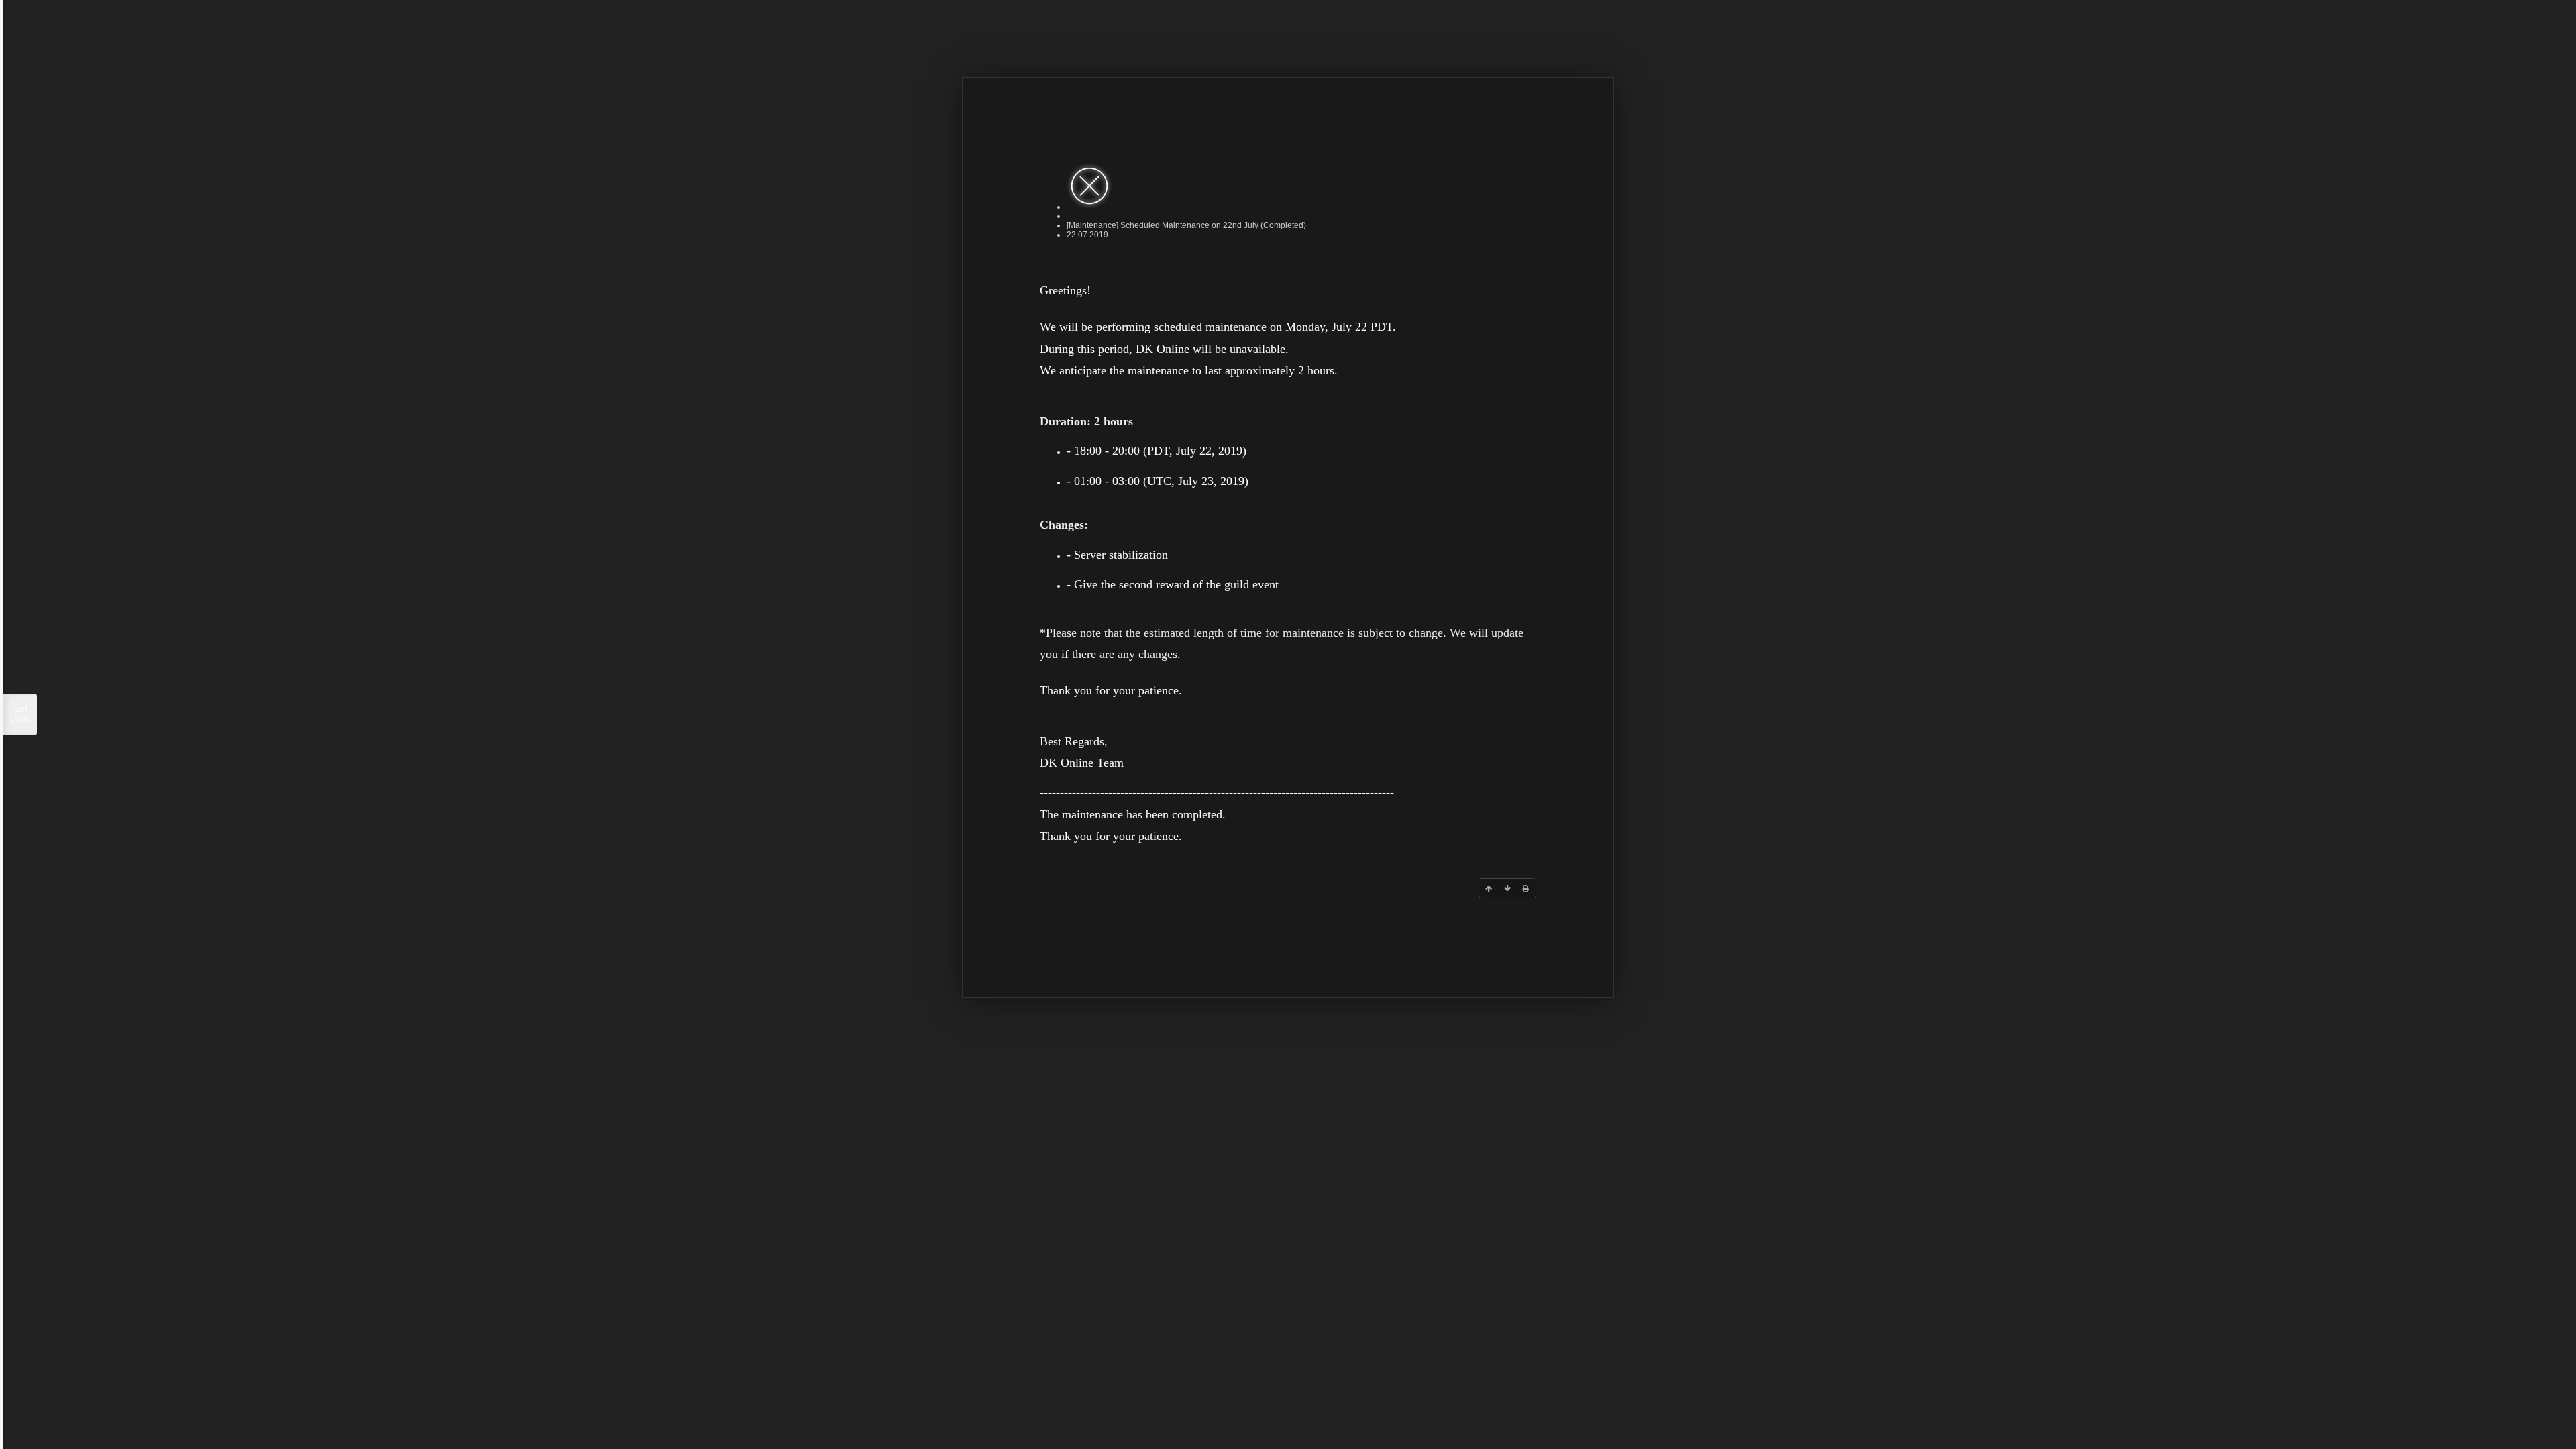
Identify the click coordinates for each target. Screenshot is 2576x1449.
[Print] (1526, 888)
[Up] (1489, 888)
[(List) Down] (1507, 888)
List (20, 714)
